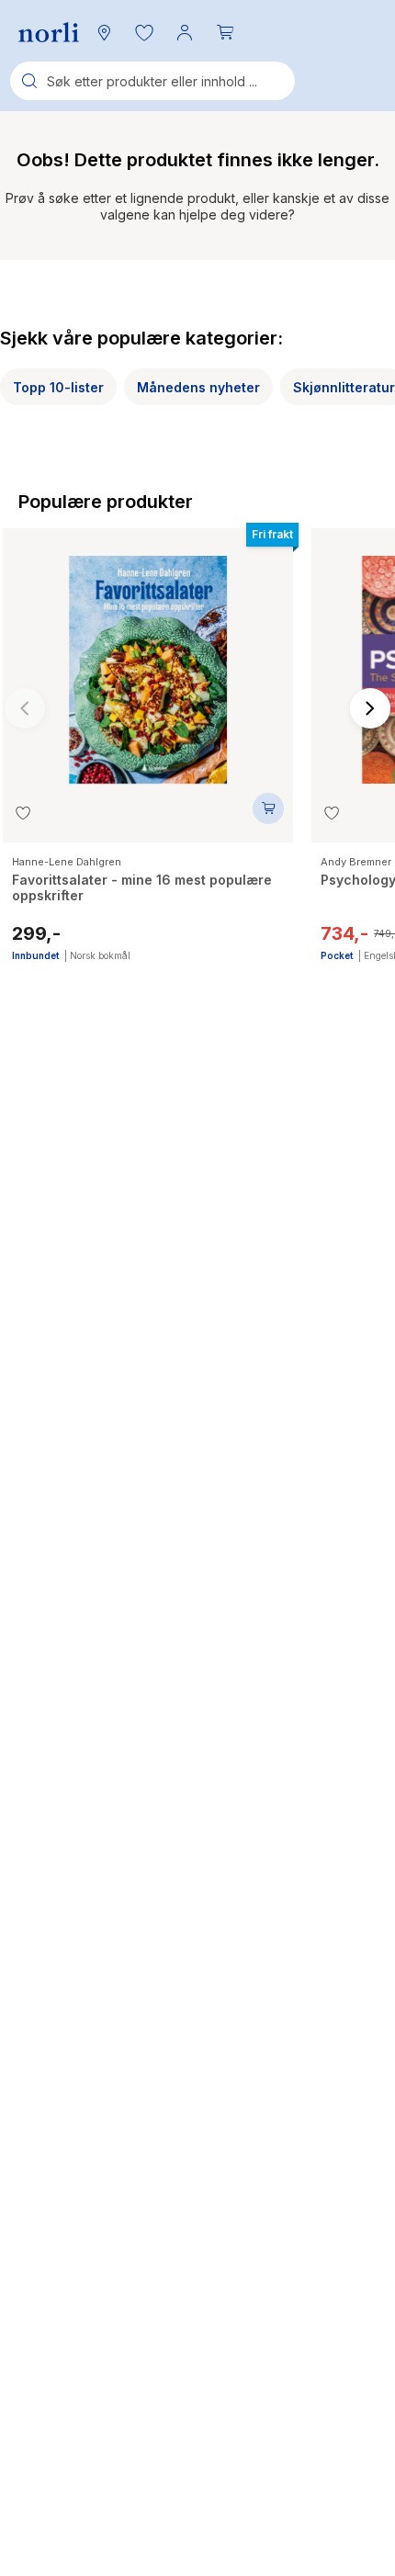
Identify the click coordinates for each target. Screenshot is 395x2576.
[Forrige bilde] (25, 708)
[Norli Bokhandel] (49, 33)
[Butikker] (104, 32)
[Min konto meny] (185, 32)
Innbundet (35, 955)
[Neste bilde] (370, 708)
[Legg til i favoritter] (23, 813)
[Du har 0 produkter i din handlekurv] (225, 32)
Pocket (337, 955)
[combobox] (152, 81)
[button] (144, 32)
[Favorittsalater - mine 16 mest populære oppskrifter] (148, 661)
